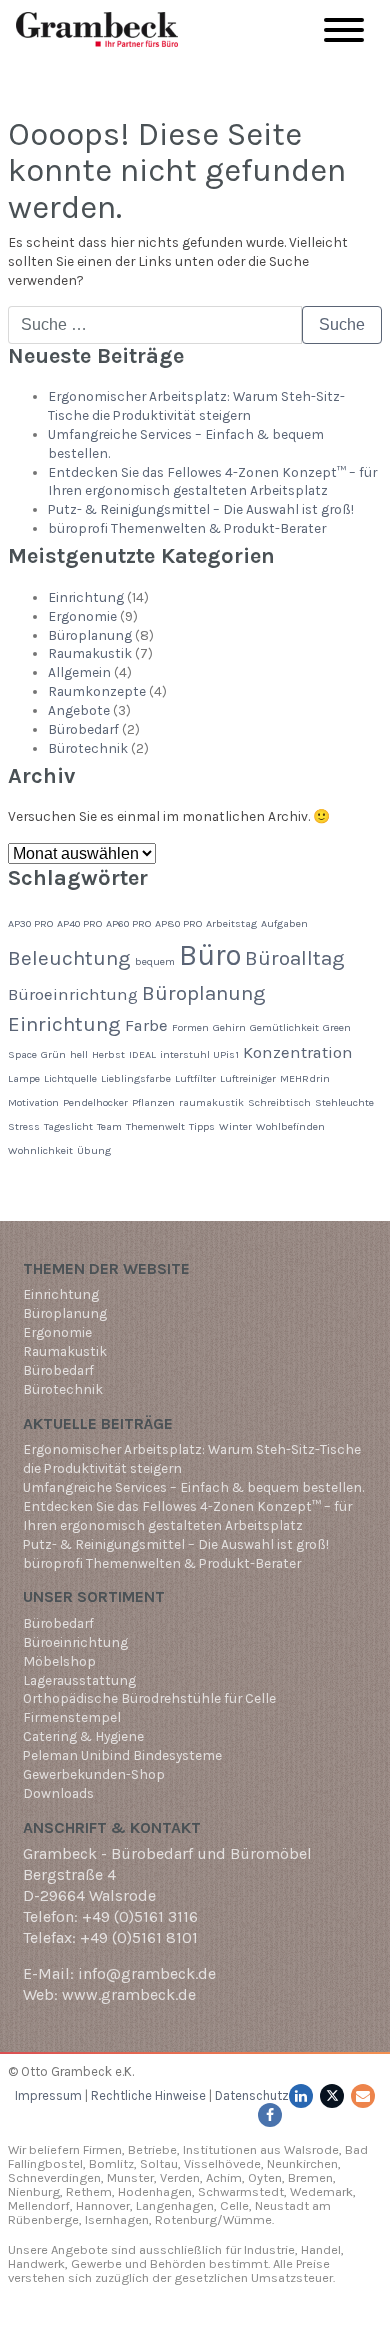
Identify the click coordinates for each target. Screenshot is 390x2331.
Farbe (146, 1025)
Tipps (202, 1126)
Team (109, 1126)
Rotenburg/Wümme (213, 2219)
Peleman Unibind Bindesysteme (122, 1755)
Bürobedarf (83, 729)
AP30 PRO (30, 923)
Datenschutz (252, 2095)
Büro (210, 955)
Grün (53, 1054)
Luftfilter (195, 1078)
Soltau (159, 2163)
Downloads (58, 1793)
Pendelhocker (95, 1102)
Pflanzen (153, 1102)
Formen (190, 1027)
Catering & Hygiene (83, 1736)
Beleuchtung (69, 958)
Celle (234, 2205)
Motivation (33, 1102)
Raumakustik (90, 653)
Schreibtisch (279, 1102)
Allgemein (79, 672)
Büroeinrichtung (73, 994)
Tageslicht (68, 1126)
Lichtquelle (70, 1078)
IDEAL (142, 1054)
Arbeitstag (231, 923)
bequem (155, 961)
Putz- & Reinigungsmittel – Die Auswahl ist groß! (201, 509)
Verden (178, 2177)
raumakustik (211, 1102)
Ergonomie (82, 616)
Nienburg (34, 2191)
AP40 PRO (79, 923)
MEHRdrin (305, 1078)
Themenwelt (155, 1126)
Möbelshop (59, 1661)
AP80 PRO (178, 923)
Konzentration (298, 1052)
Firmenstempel (72, 1717)
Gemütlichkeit (284, 1027)
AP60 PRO (128, 923)
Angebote (79, 710)
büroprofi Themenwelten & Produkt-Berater (187, 528)
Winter (235, 1126)
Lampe (24, 1078)
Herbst (108, 1054)
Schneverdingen (54, 2177)
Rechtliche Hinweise (148, 2095)
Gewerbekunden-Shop (94, 1774)
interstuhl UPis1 (199, 1054)
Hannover (103, 2205)
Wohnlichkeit (40, 1150)
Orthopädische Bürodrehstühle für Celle (149, 1698)
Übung (94, 1150)
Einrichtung (86, 597)
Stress (24, 1126)
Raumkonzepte (97, 691)
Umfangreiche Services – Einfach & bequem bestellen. (193, 1487)
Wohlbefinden (290, 1126)
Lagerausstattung (79, 1680)
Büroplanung (90, 635)
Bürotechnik (88, 748)
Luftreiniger (248, 1078)
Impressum (48, 2095)
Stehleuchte (344, 1102)
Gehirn (229, 1027)
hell (79, 1054)
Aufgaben (284, 923)
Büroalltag (295, 958)
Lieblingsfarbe (136, 1078)
